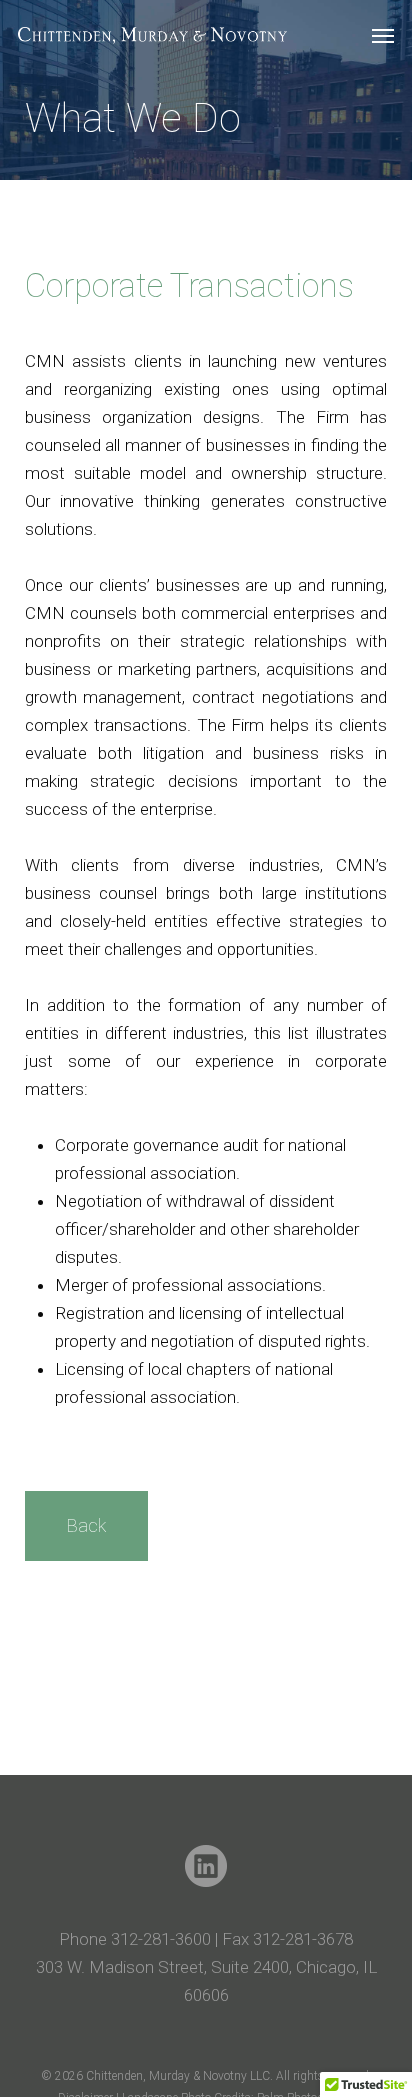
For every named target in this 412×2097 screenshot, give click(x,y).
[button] (383, 36)
